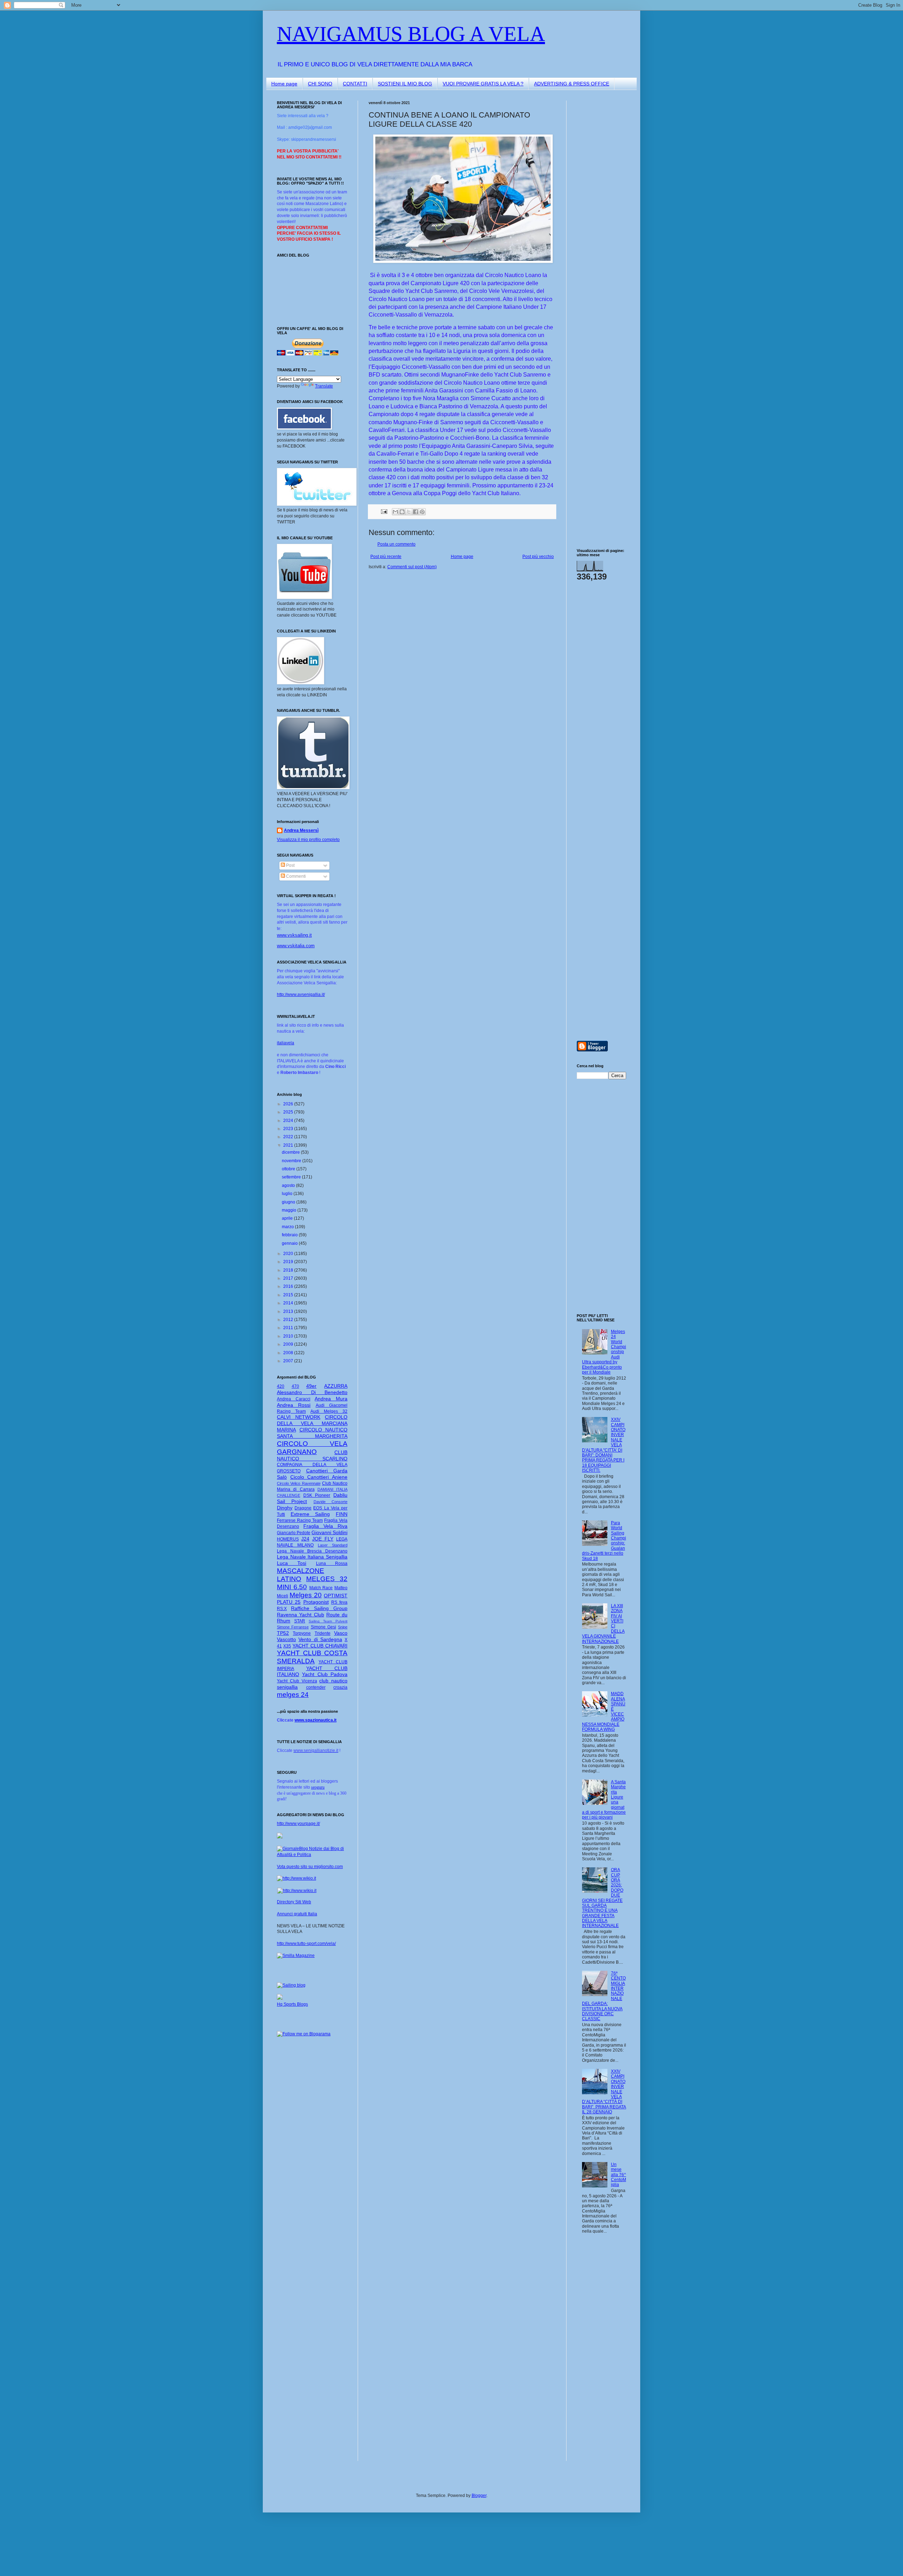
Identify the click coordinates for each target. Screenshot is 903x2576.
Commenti (295, 876)
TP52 (283, 1633)
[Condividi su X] (409, 512)
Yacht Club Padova (325, 1674)
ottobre (289, 1169)
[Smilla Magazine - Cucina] (296, 1956)
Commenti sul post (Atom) (412, 567)
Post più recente (386, 557)
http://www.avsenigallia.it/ (301, 995)
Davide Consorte (331, 1502)
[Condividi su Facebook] (416, 512)
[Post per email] (384, 511)
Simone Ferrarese (293, 1627)
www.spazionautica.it (316, 1720)
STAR (300, 1621)
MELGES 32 (327, 1579)
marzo (288, 1227)
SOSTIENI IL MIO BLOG (405, 84)
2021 (289, 1145)
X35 (287, 1646)
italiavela (286, 1043)
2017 (289, 1278)
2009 (289, 1344)
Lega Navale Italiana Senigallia (312, 1557)
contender (316, 1687)
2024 (289, 1121)
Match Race (321, 1588)
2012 (289, 1320)
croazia (340, 1687)
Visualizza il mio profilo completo (308, 840)
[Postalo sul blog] (402, 512)
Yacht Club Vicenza (297, 1681)
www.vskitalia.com (296, 946)
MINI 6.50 (292, 1587)
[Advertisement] (598, 206)
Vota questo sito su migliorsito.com (310, 1867)
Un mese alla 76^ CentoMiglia (619, 2175)
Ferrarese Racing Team (300, 1520)
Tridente (323, 1633)
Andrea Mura (331, 1399)
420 (281, 1386)
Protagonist (316, 1602)
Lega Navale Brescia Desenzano (312, 1551)
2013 (289, 1311)
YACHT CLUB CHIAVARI (320, 1646)
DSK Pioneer (317, 1495)
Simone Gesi (323, 1627)
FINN (342, 1514)
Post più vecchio (538, 557)
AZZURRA (336, 1386)
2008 (289, 1353)
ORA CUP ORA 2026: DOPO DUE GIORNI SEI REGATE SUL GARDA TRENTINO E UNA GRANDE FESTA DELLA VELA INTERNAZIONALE (603, 1898)
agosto (289, 1185)
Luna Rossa (332, 1563)
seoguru (318, 1787)
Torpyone (302, 1633)
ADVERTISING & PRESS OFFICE (572, 84)
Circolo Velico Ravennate (299, 1483)
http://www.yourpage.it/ (298, 1824)
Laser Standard (333, 1545)
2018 (289, 1270)
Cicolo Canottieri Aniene (319, 1477)
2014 (289, 1303)
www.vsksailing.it (294, 935)
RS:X (282, 1609)
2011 (289, 1328)
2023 (289, 1129)
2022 (289, 1137)
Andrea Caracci (294, 1399)
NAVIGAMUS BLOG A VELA (411, 34)
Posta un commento (396, 544)
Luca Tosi (292, 1563)
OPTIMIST (336, 1596)
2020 (289, 1254)
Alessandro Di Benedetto (312, 1392)
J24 (305, 1539)
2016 (289, 1286)
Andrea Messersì (301, 830)
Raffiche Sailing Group (319, 1608)
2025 (289, 1112)
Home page (284, 84)
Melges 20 (306, 1595)
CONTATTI (355, 84)
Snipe (343, 1627)
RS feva (339, 1602)
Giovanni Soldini (329, 1532)
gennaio (290, 1243)
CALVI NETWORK (299, 1417)
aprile (288, 1218)
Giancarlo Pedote (294, 1533)
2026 (289, 1104)
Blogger (479, 2496)
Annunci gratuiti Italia (297, 1914)
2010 (289, 1336)
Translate (324, 386)
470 (295, 1386)
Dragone (303, 1508)
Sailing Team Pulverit (328, 1621)
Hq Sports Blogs (292, 2004)
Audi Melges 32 (329, 1411)
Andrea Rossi (294, 1405)
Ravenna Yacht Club (301, 1615)
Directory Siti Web (294, 1902)
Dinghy (285, 1508)
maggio (290, 1210)
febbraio (290, 1235)
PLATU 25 (289, 1602)
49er (311, 1386)
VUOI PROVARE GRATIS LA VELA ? (483, 84)
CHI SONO (320, 84)
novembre (292, 1161)
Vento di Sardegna (320, 1639)
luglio (288, 1194)
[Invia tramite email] (395, 512)
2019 (289, 1262)
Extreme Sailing (310, 1514)
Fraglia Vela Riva (325, 1526)
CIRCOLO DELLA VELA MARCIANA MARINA (312, 1423)
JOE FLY (323, 1539)
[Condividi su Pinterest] (422, 512)
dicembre (291, 1152)
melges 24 (293, 1695)
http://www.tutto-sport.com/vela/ (306, 1944)
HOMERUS (288, 1539)
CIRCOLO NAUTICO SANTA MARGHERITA (312, 1433)
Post (290, 865)
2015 (289, 1295)
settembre (292, 1177)
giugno (289, 1202)
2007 (289, 1361)
